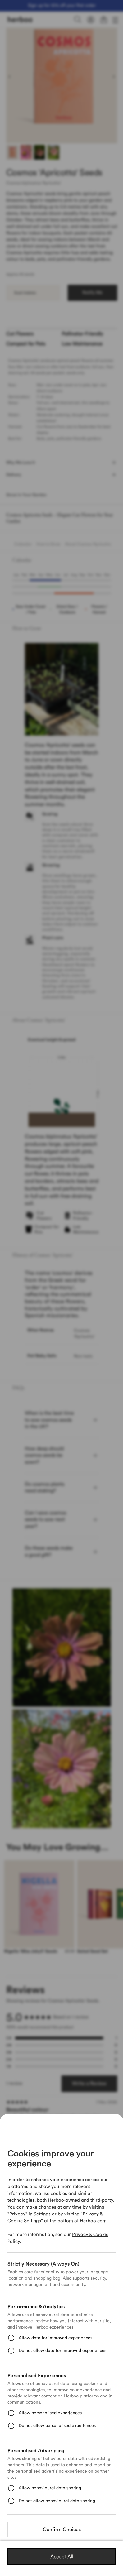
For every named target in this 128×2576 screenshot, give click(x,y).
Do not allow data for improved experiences (62, 2351)
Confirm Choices (62, 2530)
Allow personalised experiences (50, 2413)
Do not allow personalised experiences (57, 2426)
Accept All (62, 2557)
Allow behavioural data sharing (50, 2488)
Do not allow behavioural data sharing (57, 2501)
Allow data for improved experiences (55, 2338)
